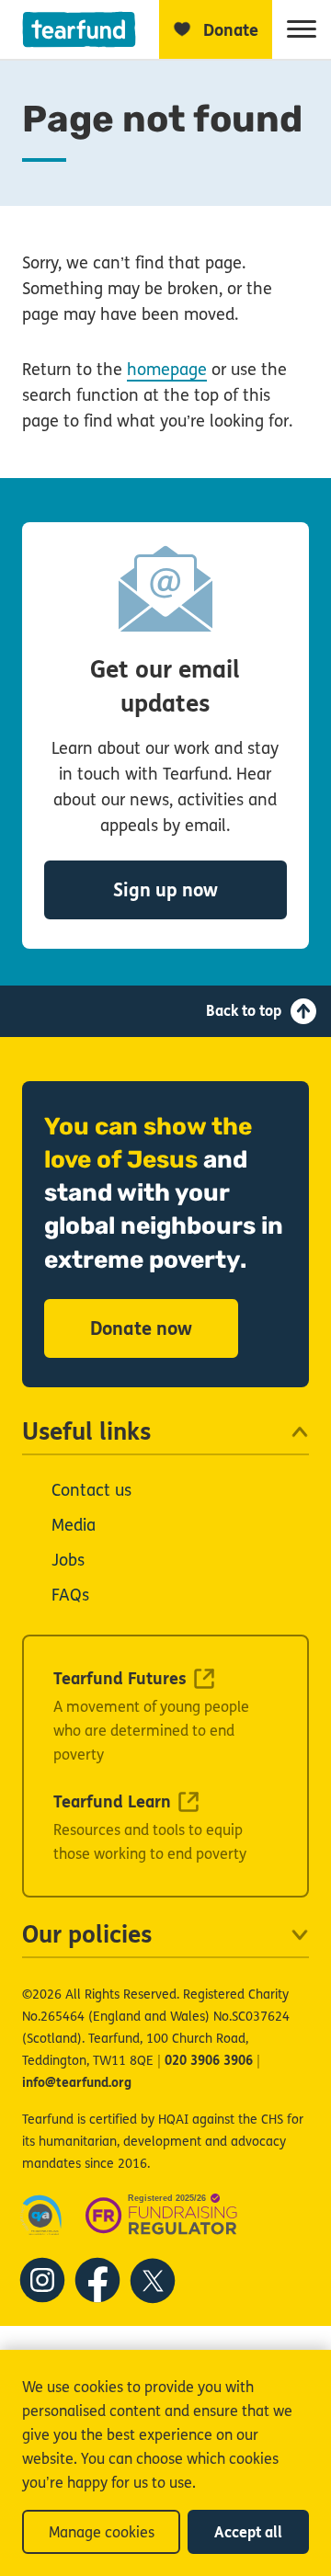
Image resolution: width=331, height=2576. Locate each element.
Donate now (141, 1329)
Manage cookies (102, 2532)
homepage (167, 370)
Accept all (248, 2532)
